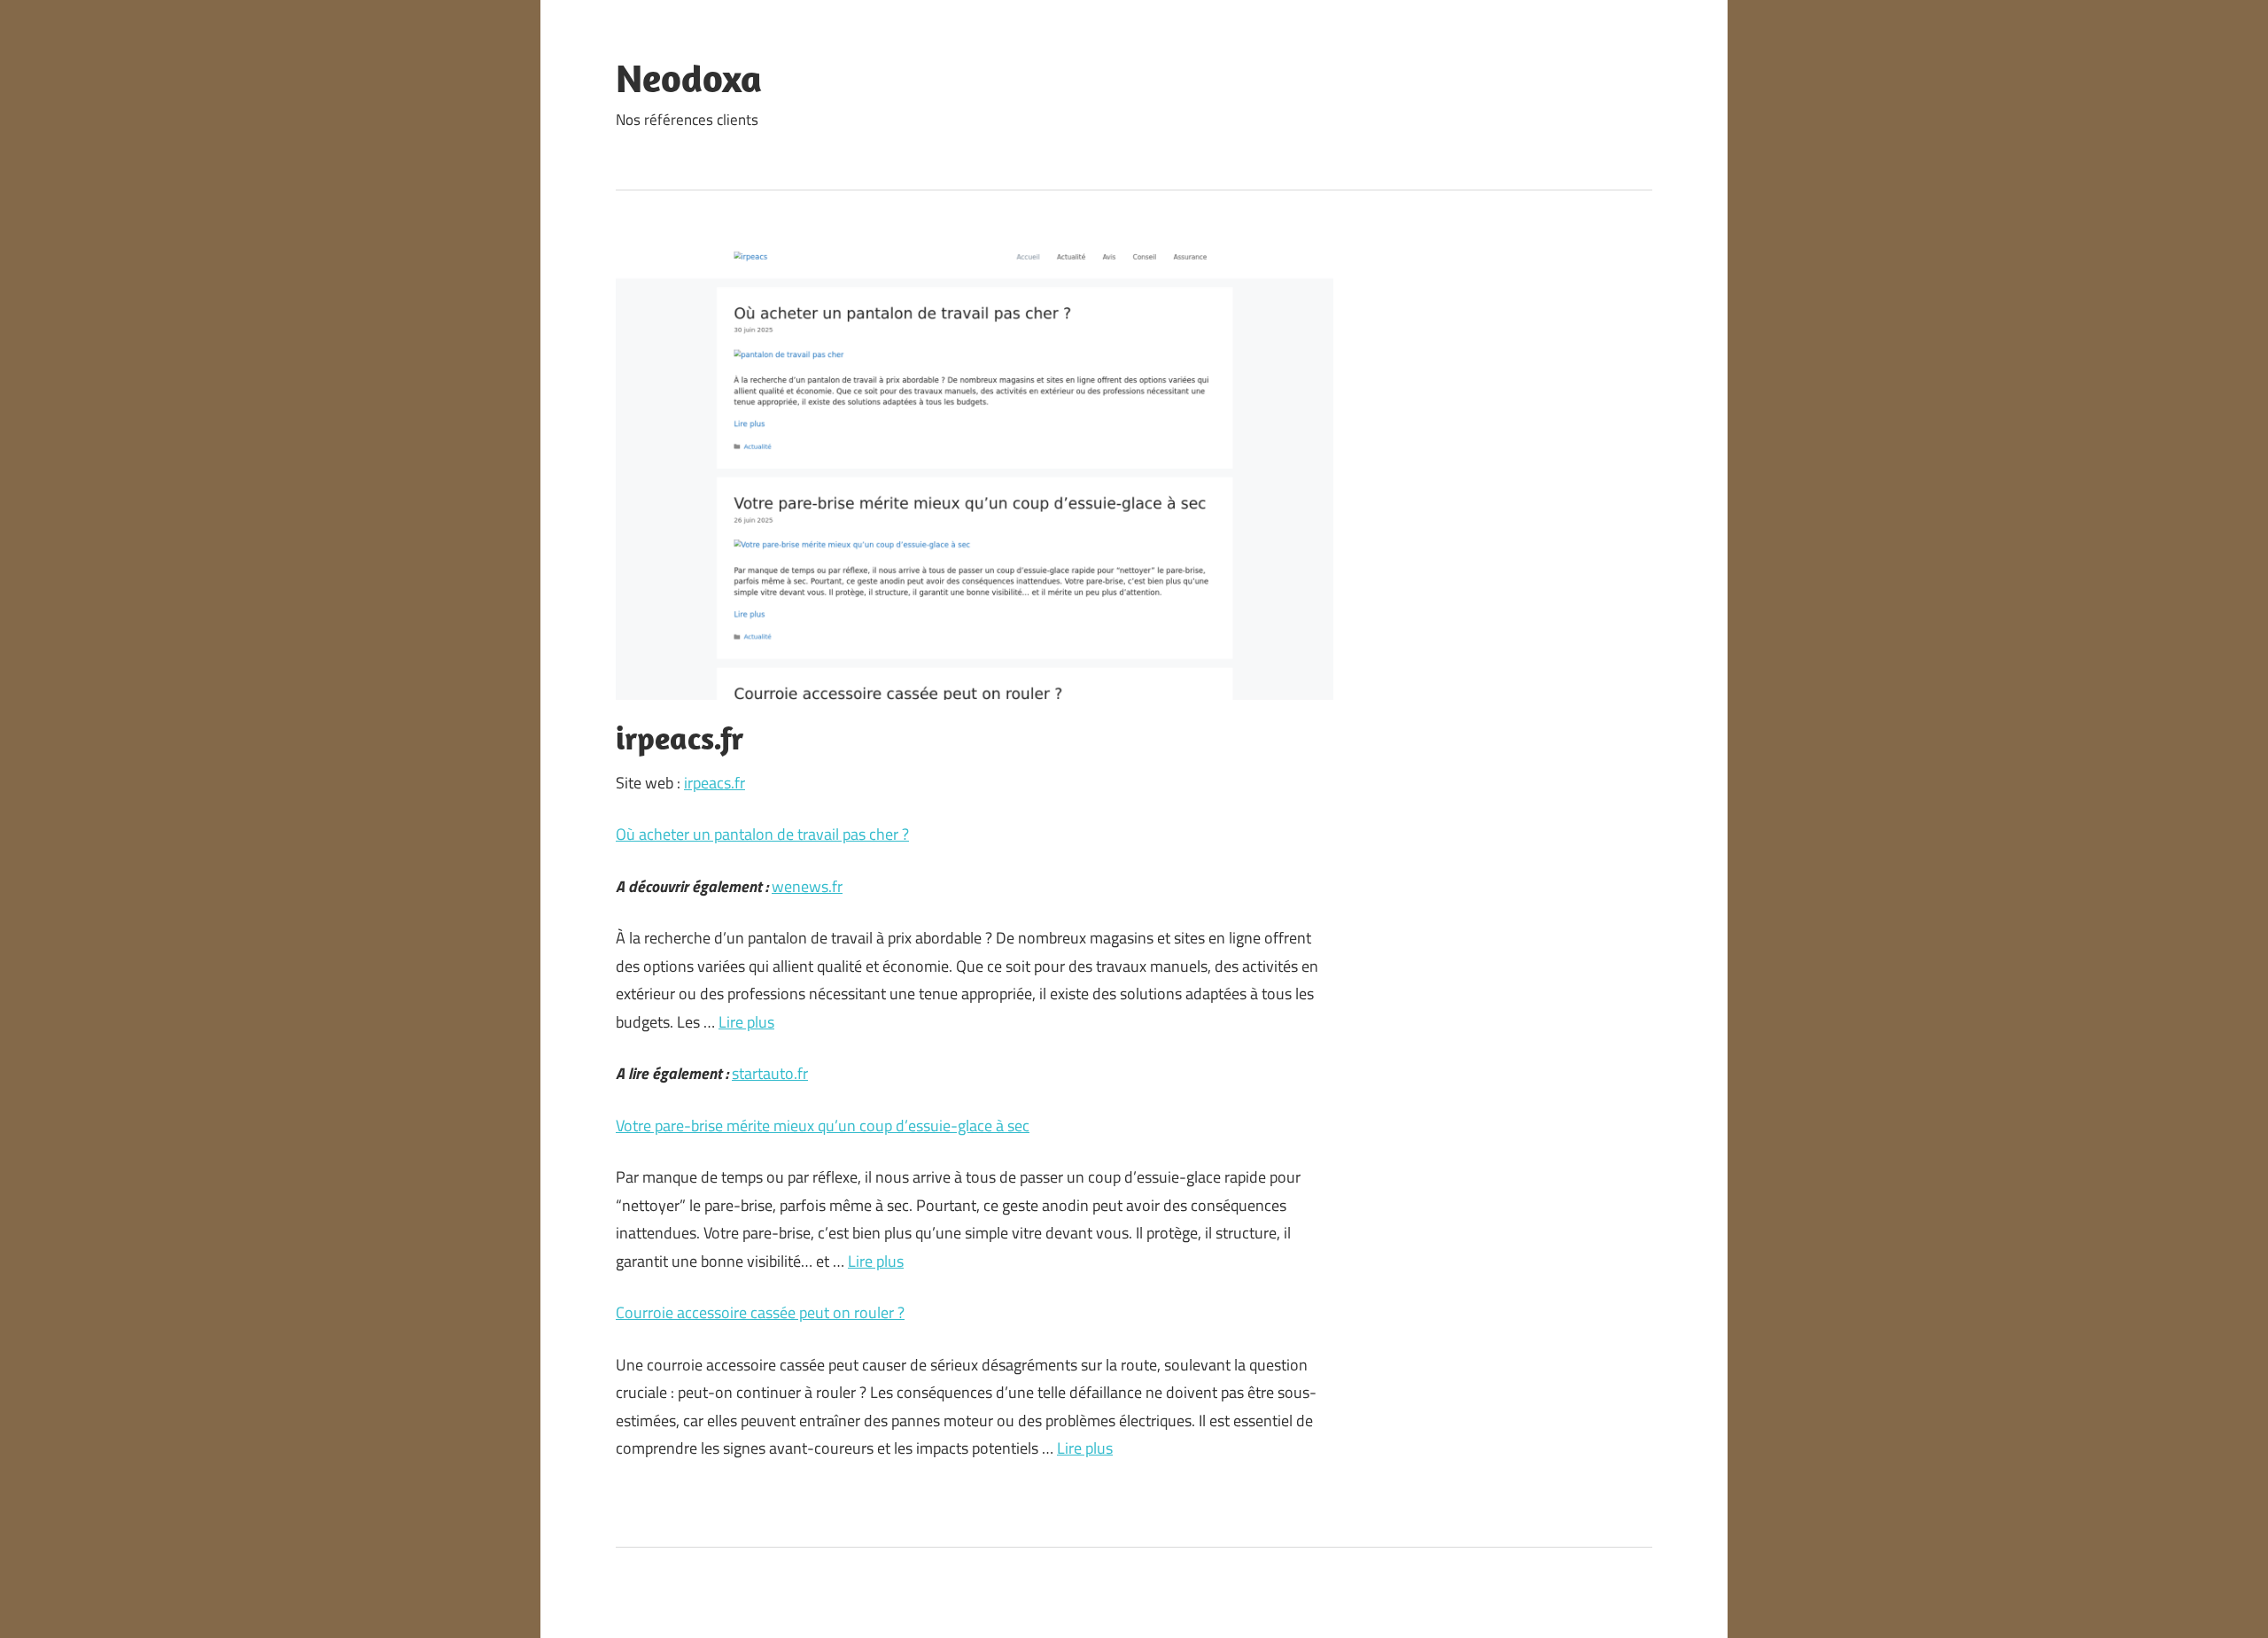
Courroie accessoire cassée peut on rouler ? (760, 1312)
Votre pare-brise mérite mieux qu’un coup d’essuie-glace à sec (823, 1126)
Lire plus (746, 1022)
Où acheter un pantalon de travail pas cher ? (762, 834)
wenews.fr (807, 886)
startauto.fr (770, 1073)
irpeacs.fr (715, 783)
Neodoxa (689, 78)
